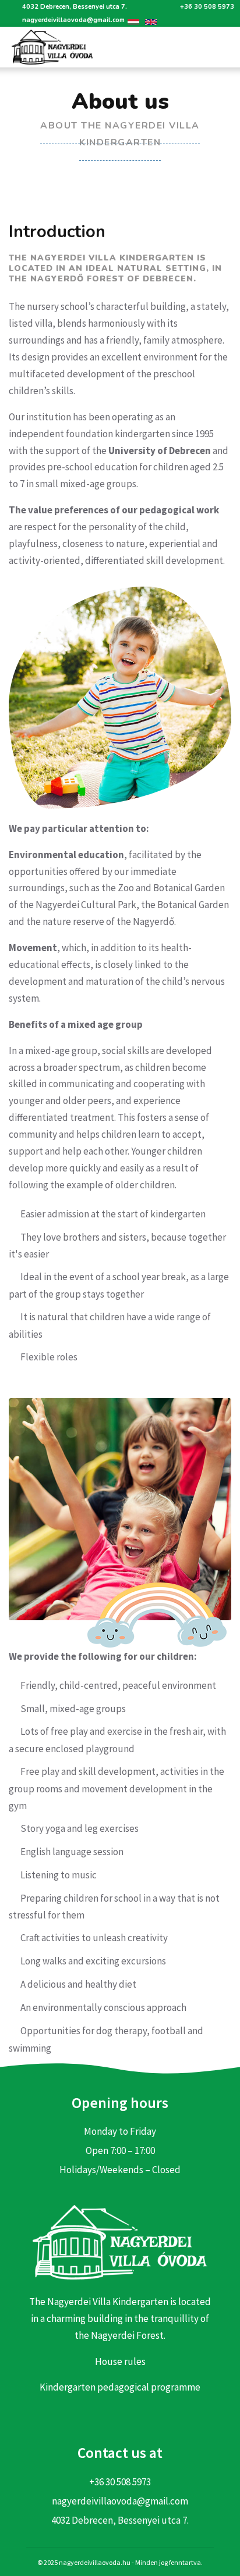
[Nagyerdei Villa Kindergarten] (48, 47)
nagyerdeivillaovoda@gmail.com (73, 20)
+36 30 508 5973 (207, 7)
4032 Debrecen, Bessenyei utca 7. (75, 7)
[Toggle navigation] (222, 47)
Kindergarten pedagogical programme (120, 2387)
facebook (120, 2417)
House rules (120, 2361)
